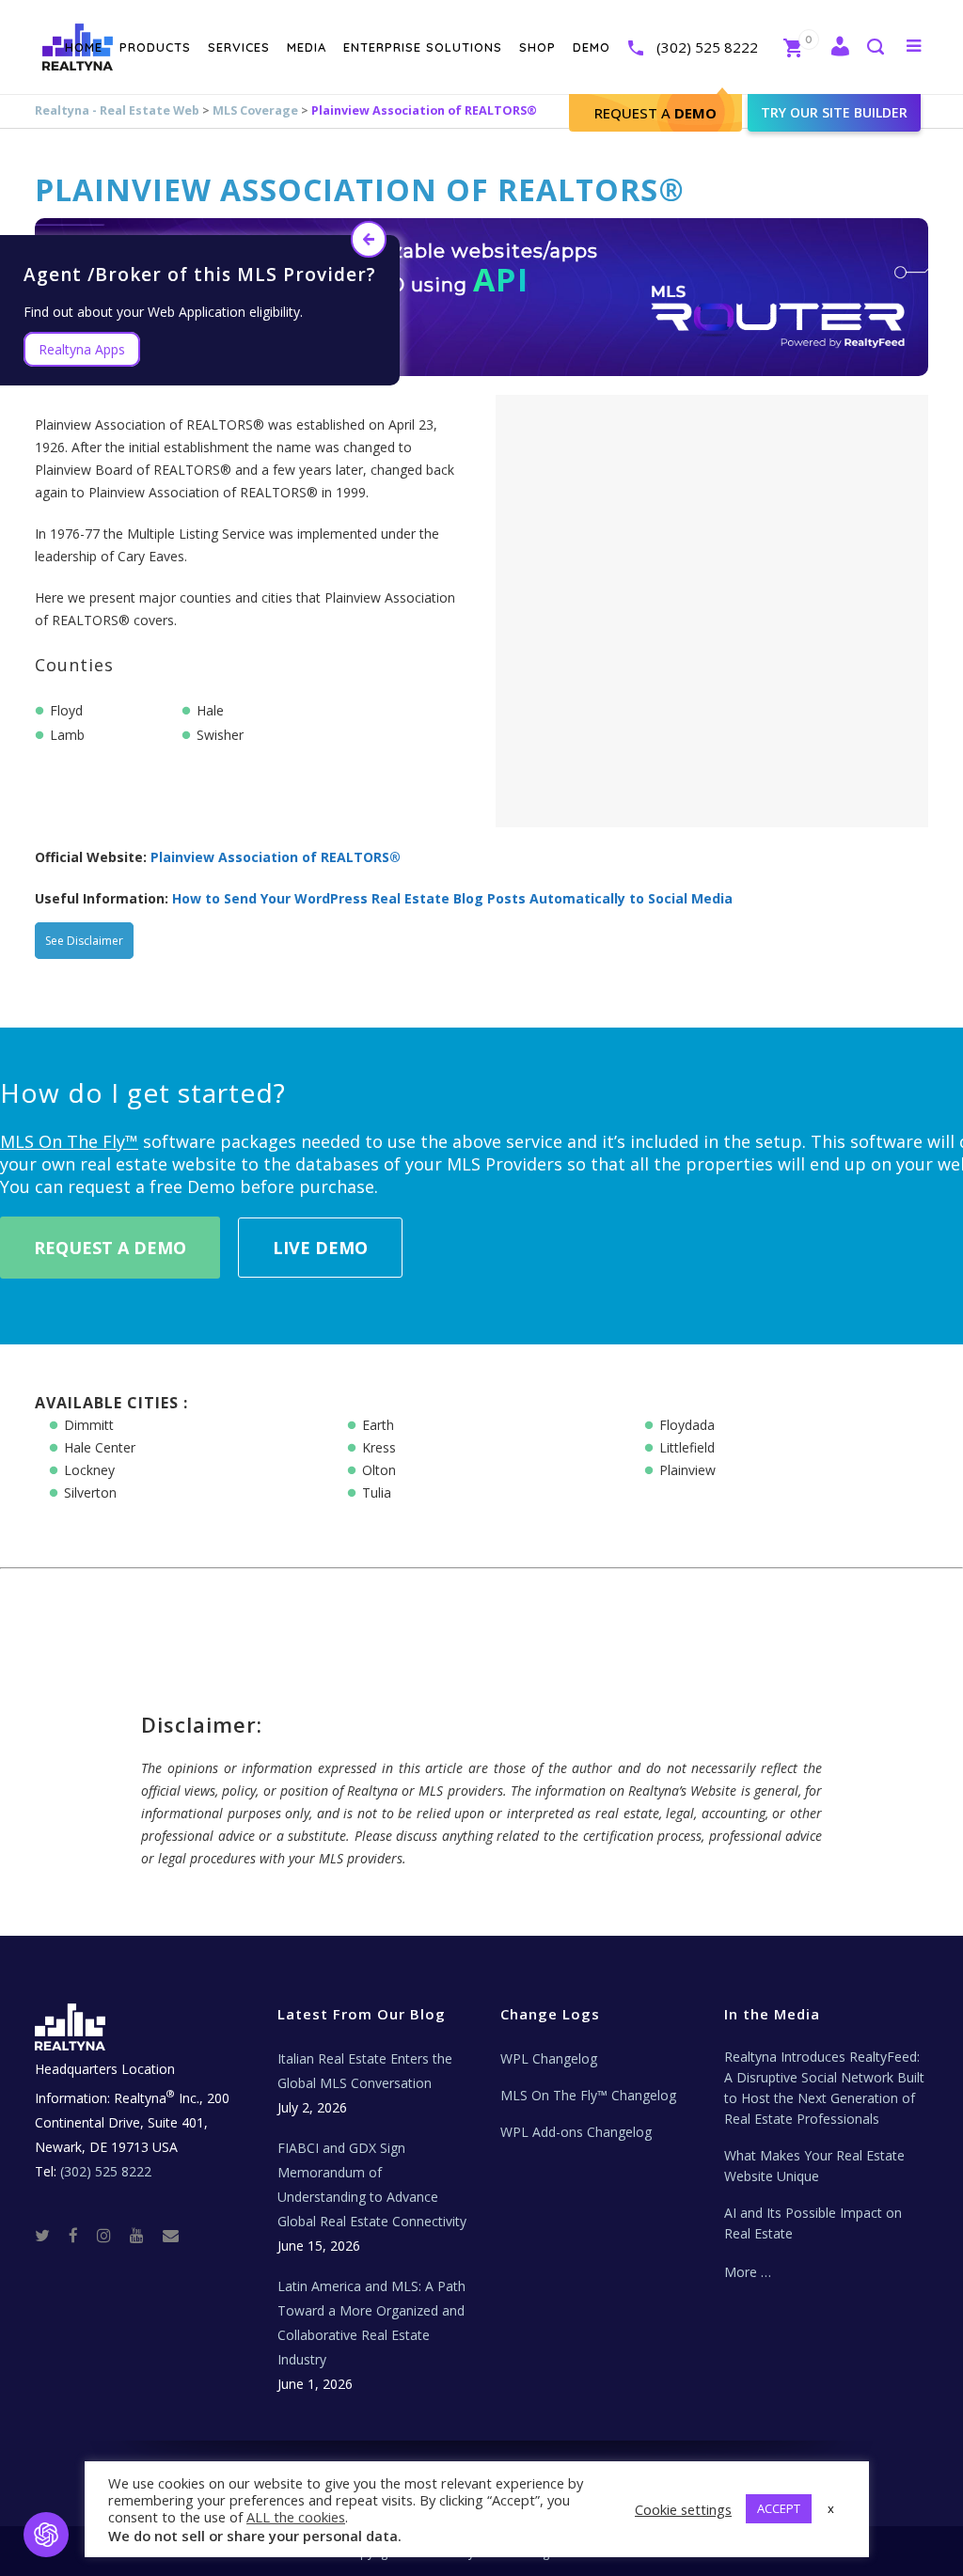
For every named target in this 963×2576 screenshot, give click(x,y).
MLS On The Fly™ (69, 1141)
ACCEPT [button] (779, 2508)
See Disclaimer (84, 941)
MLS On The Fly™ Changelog (588, 2095)
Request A (655, 113)
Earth (378, 1425)
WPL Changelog (549, 2058)
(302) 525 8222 (707, 47)
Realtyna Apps (82, 349)
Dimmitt (89, 1425)
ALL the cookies (296, 2517)
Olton (379, 1470)
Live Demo (320, 1248)
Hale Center (100, 1447)
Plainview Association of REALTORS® (276, 857)
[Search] (875, 48)
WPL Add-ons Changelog (576, 2132)
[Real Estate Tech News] (171, 2234)
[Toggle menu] (910, 45)
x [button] (831, 2508)
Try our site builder (834, 112)
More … (748, 2272)
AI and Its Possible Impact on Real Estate (813, 2223)
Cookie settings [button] (683, 2509)
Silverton (90, 1492)
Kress (379, 1447)
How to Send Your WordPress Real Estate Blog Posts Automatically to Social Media (452, 898)
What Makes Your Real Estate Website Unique (814, 2166)
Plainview (687, 1470)
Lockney (89, 1470)
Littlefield (687, 1447)
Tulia (377, 1492)
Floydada (687, 1425)
